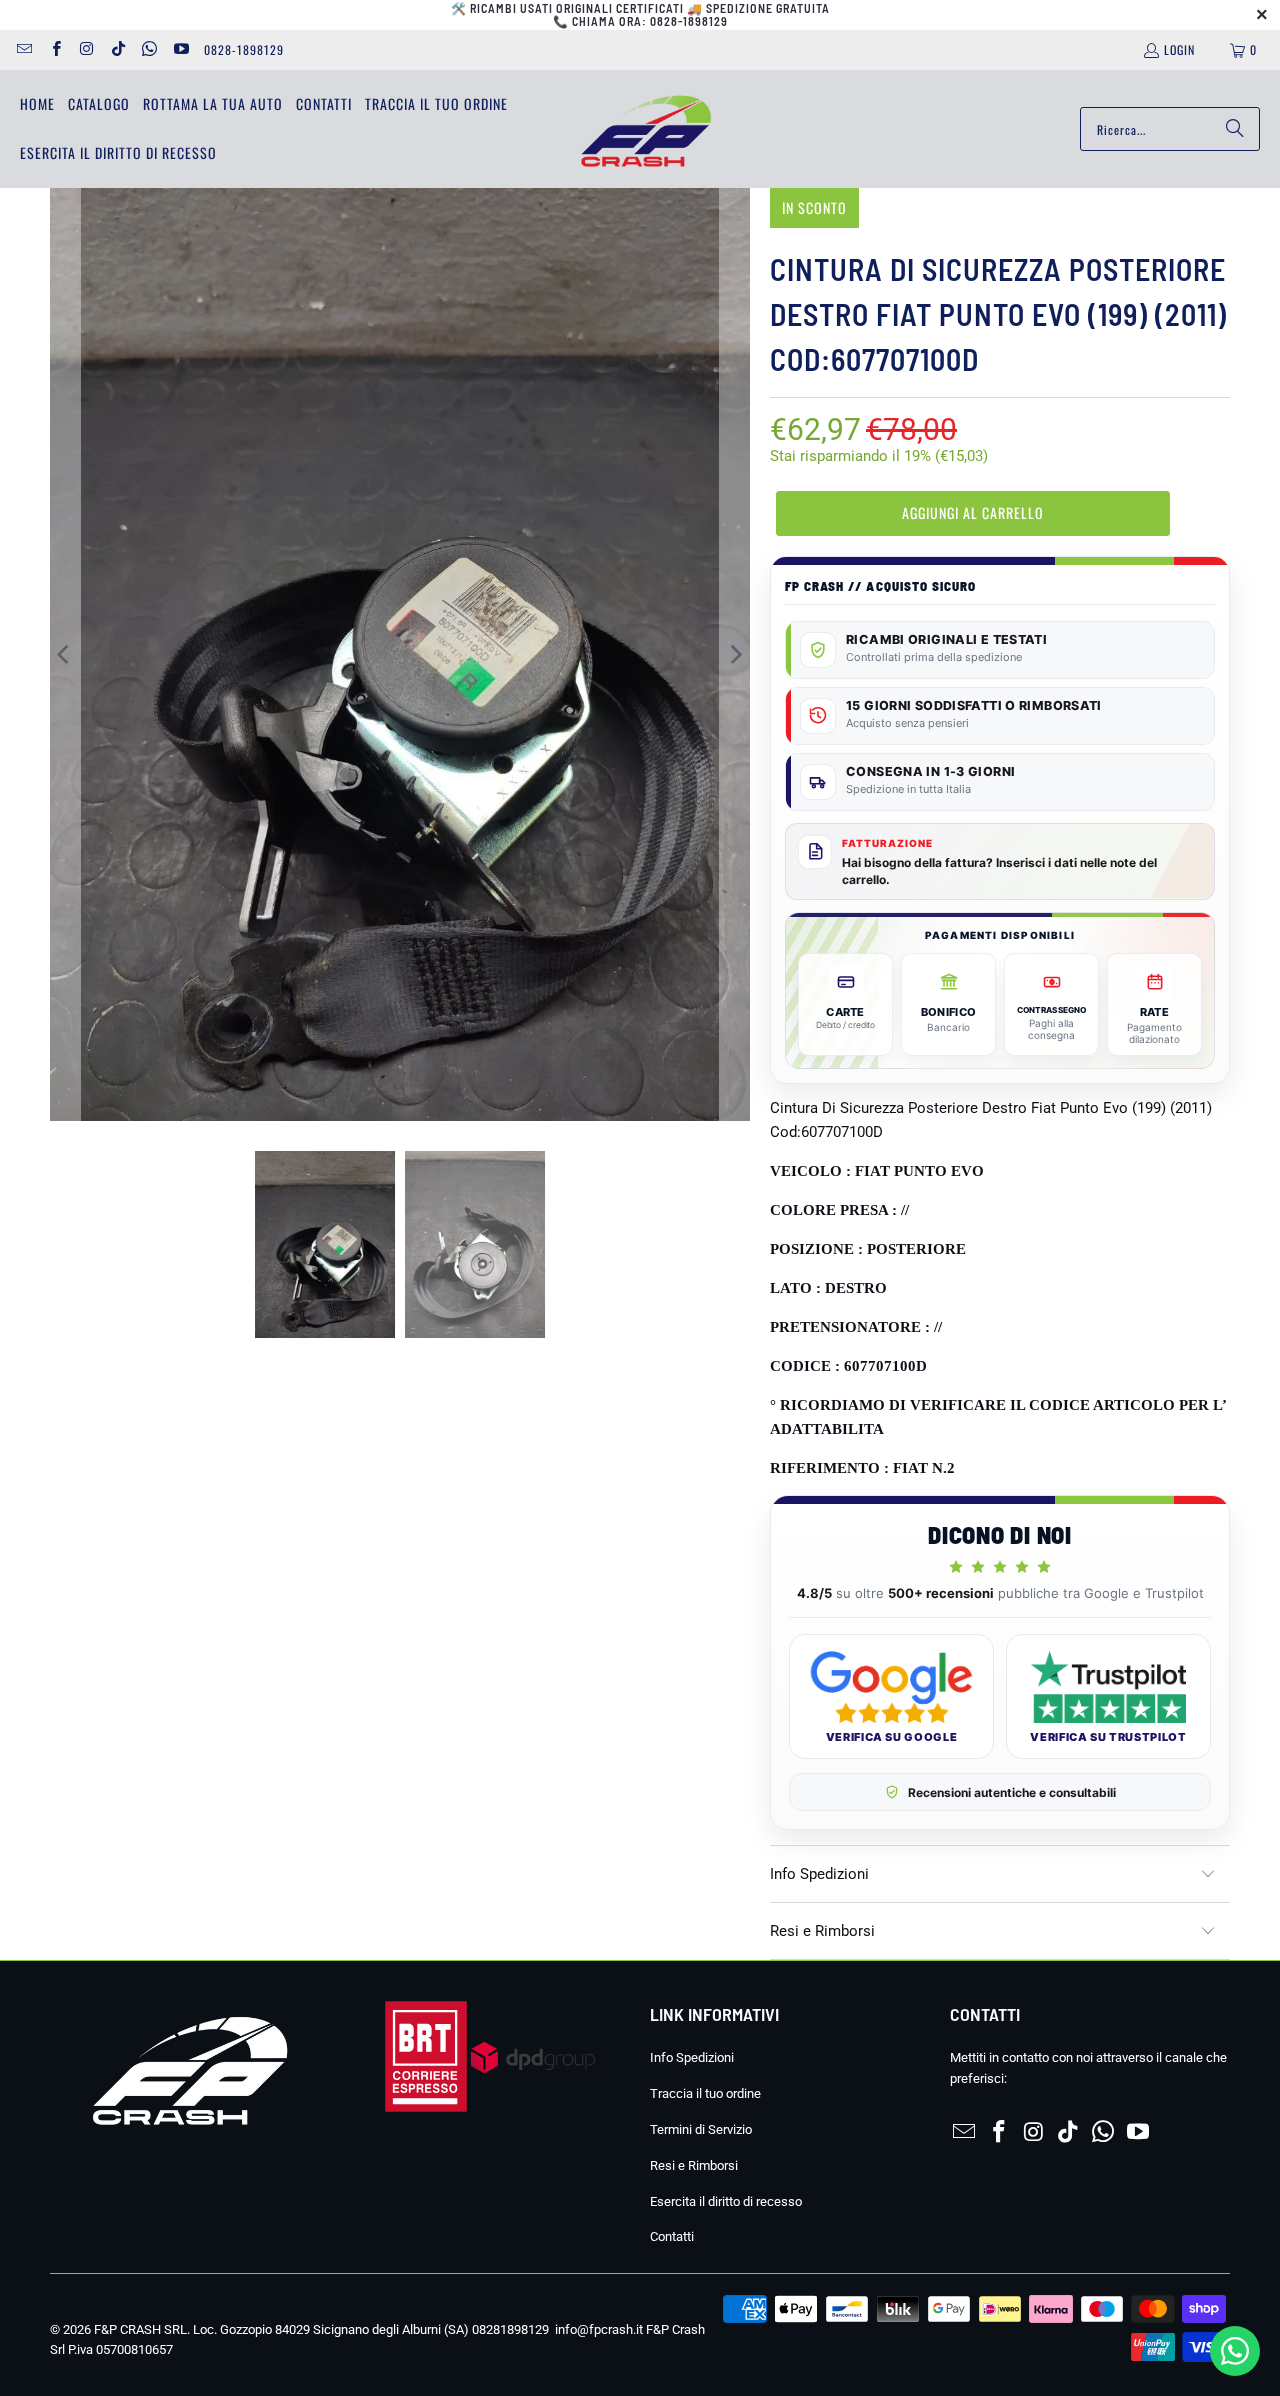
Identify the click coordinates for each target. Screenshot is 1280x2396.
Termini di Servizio (701, 2129)
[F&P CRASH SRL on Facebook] (54, 49)
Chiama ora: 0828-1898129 (650, 21)
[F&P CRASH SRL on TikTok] (117, 49)
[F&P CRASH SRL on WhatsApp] (148, 49)
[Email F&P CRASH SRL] (23, 49)
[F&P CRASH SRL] (646, 129)
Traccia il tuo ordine (705, 2093)
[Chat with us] (1235, 2371)
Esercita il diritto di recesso (726, 2201)
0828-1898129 (244, 49)
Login (1179, 49)
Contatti (672, 2236)
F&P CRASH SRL (140, 2329)
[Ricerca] (1235, 129)
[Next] (735, 654)
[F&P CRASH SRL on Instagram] (86, 49)
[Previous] (65, 654)
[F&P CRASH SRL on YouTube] (179, 49)
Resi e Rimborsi (694, 2165)
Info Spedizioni (692, 2057)
